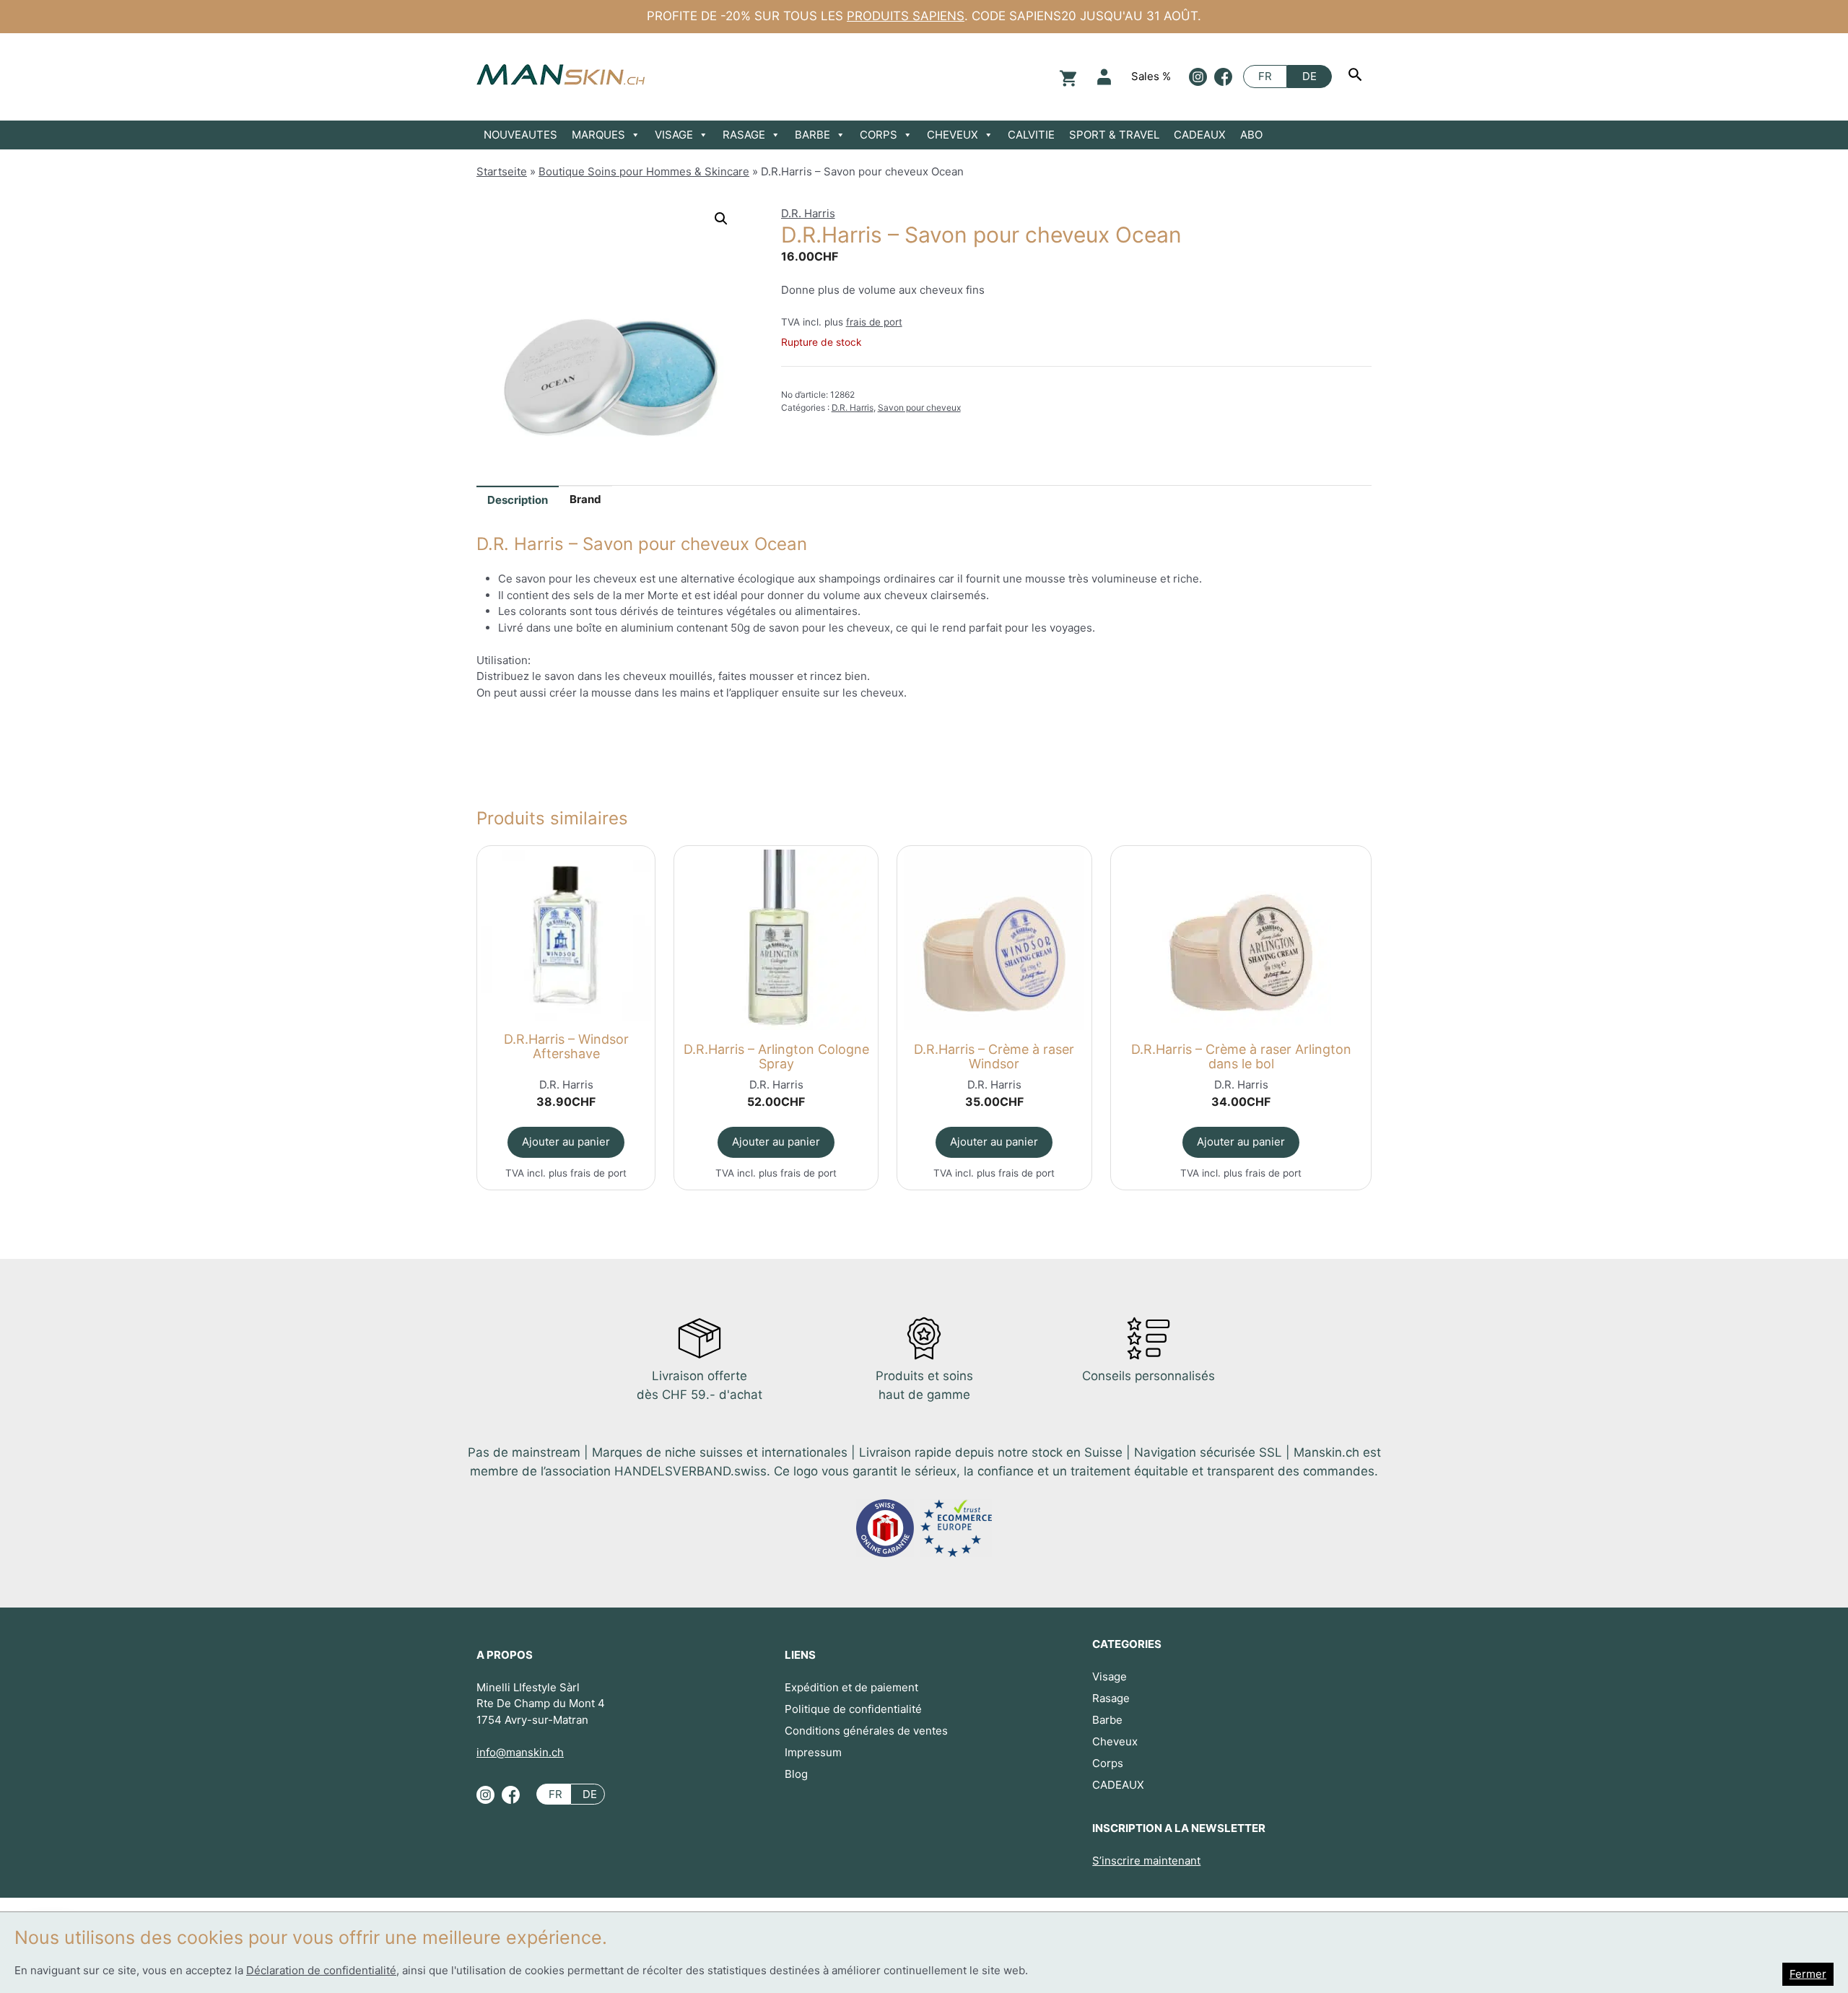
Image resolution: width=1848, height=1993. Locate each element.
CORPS (879, 135)
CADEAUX (1200, 135)
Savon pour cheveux (919, 407)
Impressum (813, 1752)
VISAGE (674, 135)
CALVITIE (1031, 135)
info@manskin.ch (520, 1752)
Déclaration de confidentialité (321, 1970)
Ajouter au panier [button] (566, 1142)
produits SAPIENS (906, 16)
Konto (1104, 77)
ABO (1251, 135)
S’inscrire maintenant (1146, 1861)
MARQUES (598, 135)
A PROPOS (505, 1655)
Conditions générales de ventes (866, 1731)
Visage (1110, 1676)
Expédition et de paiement (851, 1687)
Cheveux (1115, 1741)
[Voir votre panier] (1066, 77)
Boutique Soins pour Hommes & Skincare (644, 171)
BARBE (812, 135)
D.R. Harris (808, 213)
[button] (721, 219)
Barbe (1107, 1720)
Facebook (1223, 77)
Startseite (502, 171)
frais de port (874, 322)
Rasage (1111, 1698)
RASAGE (744, 135)
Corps (1108, 1763)
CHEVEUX (953, 135)
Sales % (1151, 76)
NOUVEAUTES (520, 135)
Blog (796, 1774)
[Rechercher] (1357, 77)
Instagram (1198, 77)
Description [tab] (518, 500)
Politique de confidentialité (853, 1709)
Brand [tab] (585, 499)
